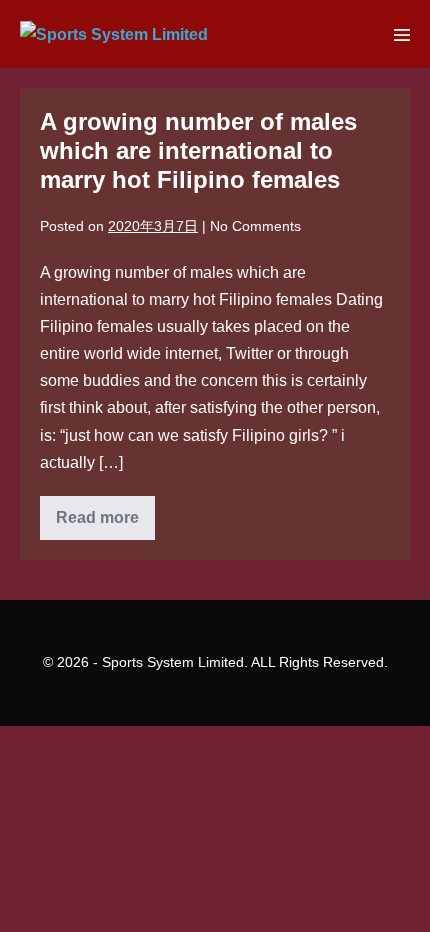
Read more (105, 524)
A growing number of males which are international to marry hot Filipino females (198, 150)
